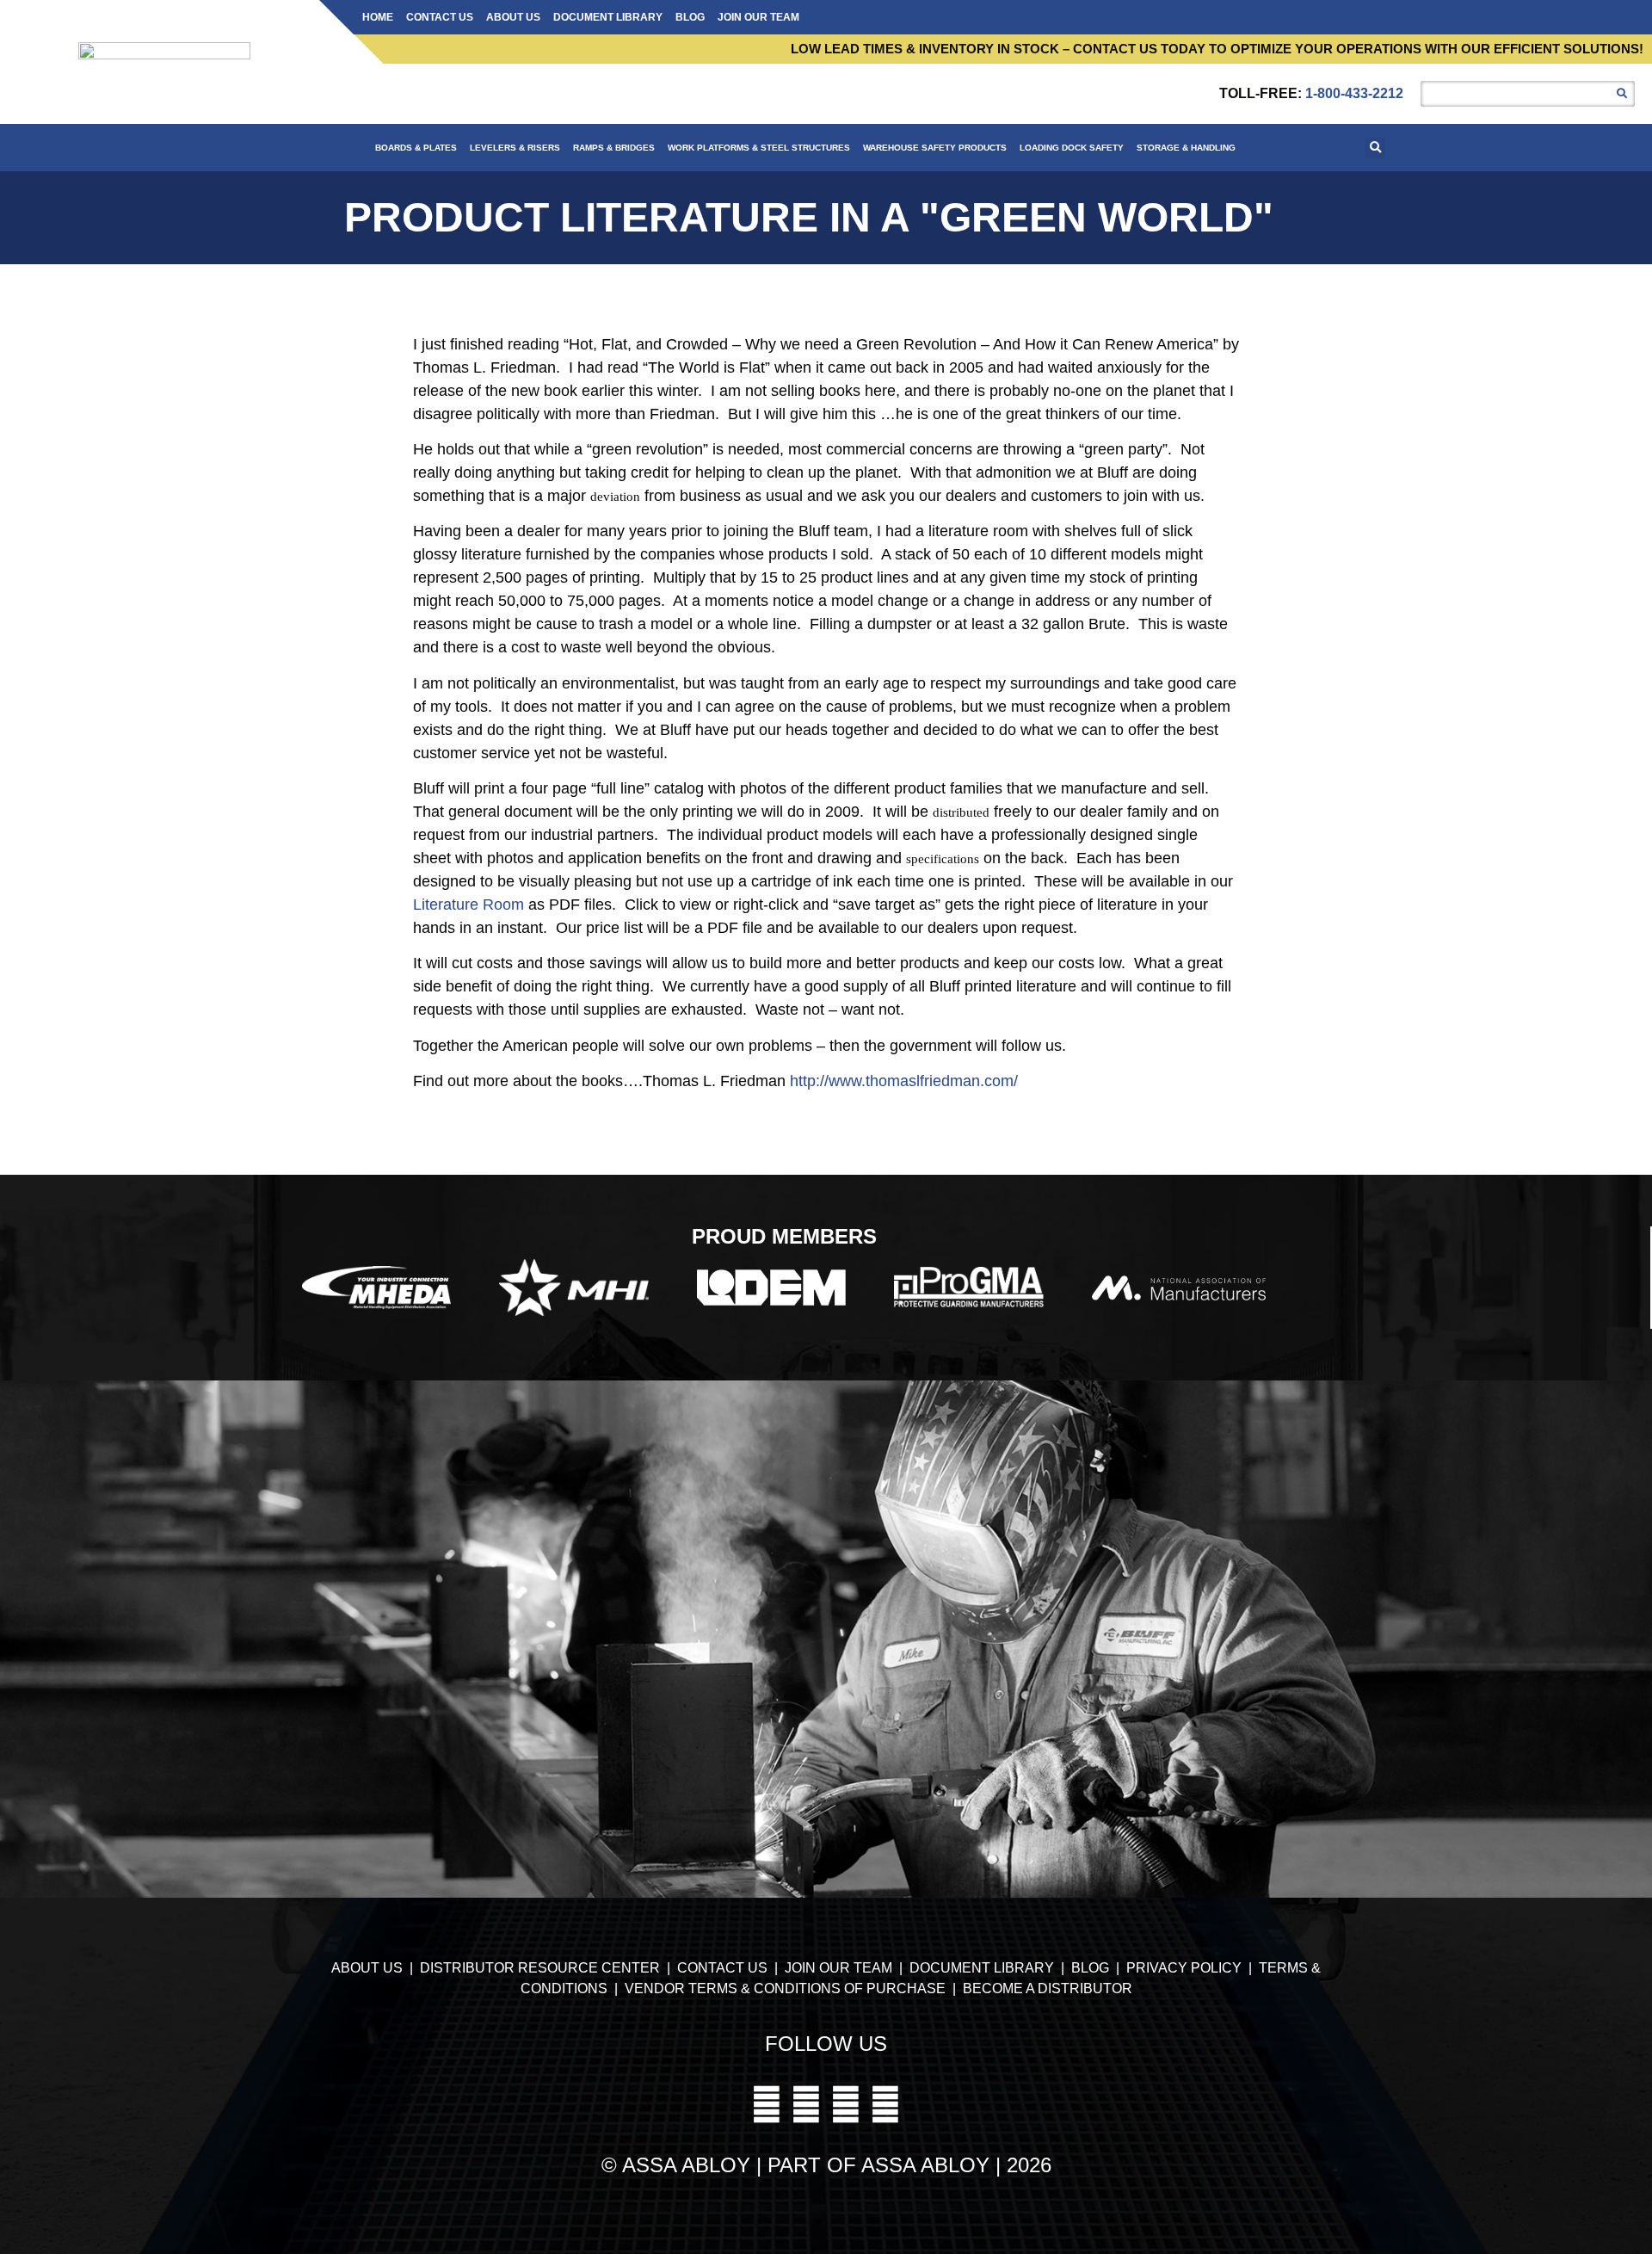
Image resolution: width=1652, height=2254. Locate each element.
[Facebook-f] (846, 2104)
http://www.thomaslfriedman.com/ (904, 1081)
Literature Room (468, 905)
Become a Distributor (1048, 1988)
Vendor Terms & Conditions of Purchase (785, 1988)
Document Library (608, 17)
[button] (1375, 148)
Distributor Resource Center (540, 1968)
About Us (513, 17)
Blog (690, 17)
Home (378, 17)
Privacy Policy (1186, 1968)
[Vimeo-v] (767, 2104)
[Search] (1622, 94)
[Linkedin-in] (885, 2104)
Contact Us (440, 17)
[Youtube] (806, 2104)
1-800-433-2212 (1354, 93)
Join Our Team (758, 17)
